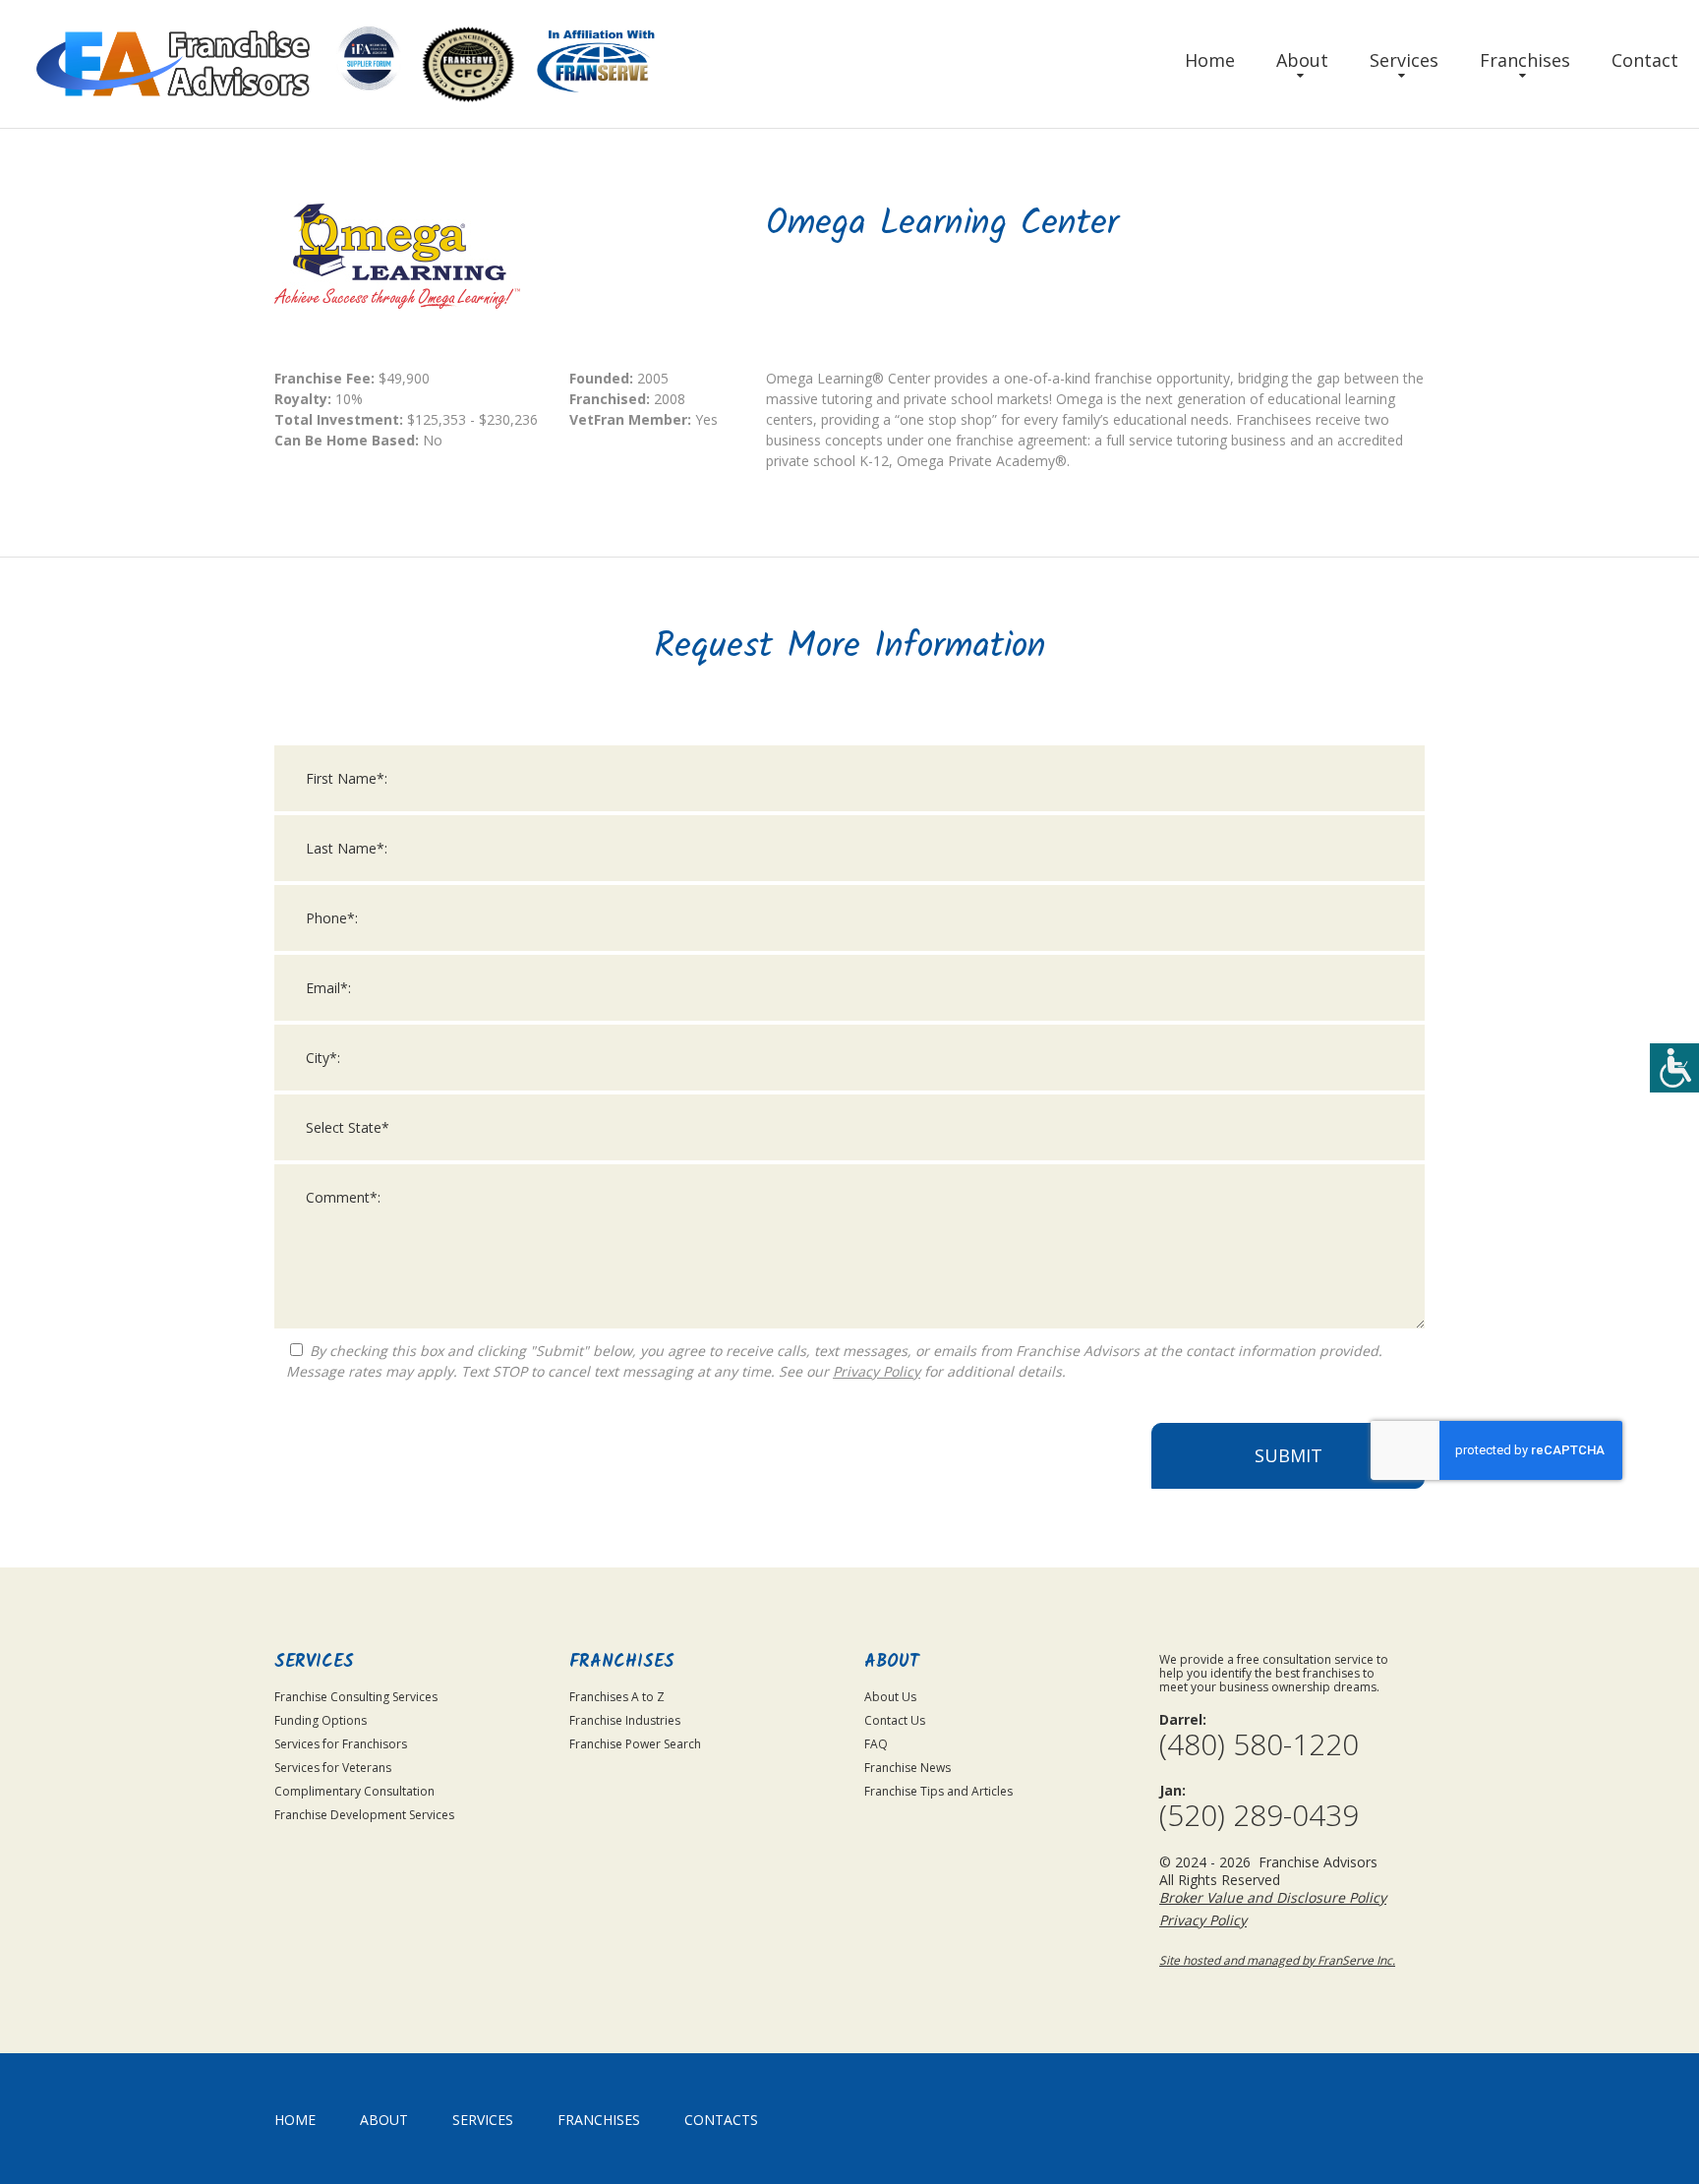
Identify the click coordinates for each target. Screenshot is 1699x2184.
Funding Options (321, 1720)
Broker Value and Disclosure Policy (1273, 1897)
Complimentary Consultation (354, 1791)
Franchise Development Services (364, 1815)
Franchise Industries (625, 1720)
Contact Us (895, 1720)
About (1302, 60)
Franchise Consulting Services (356, 1697)
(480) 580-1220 (1259, 1744)
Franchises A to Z (617, 1697)
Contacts (721, 2120)
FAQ (876, 1744)
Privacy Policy (877, 1371)
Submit (1289, 1455)
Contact (1645, 60)
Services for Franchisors (341, 1744)
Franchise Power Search (635, 1744)
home (295, 2120)
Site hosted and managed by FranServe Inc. (1277, 1960)
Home (1210, 60)
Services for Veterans (333, 1768)
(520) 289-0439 (1259, 1815)
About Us (890, 1697)
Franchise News (908, 1768)
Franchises (1525, 60)
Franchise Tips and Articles (938, 1791)
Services (1404, 60)
